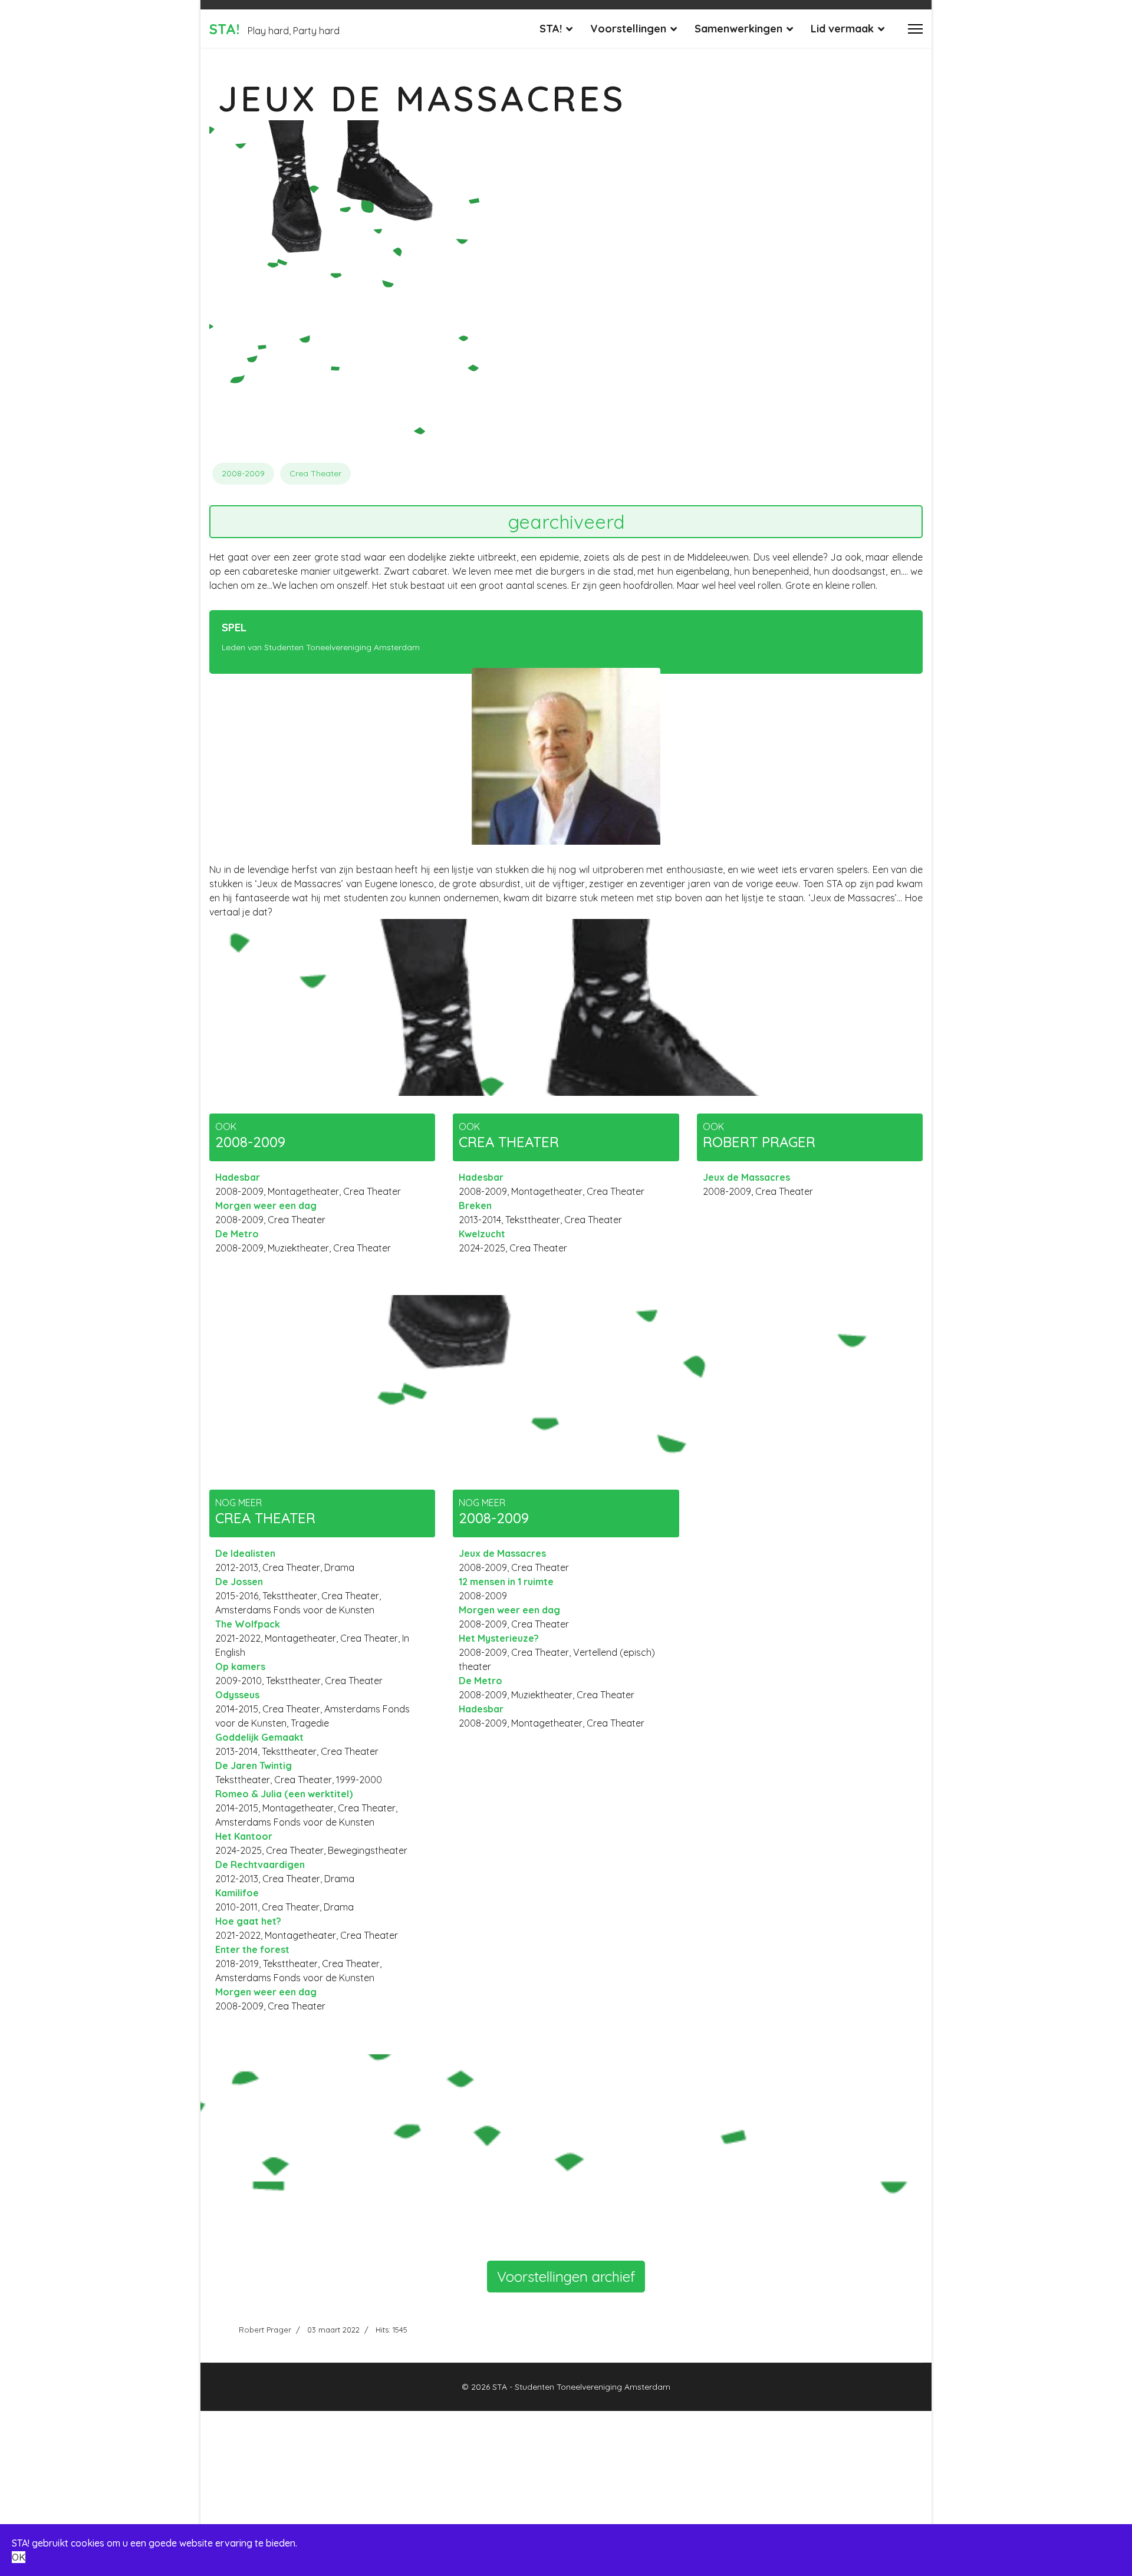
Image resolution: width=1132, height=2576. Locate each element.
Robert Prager (265, 2330)
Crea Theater (315, 473)
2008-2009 (243, 473)
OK (19, 2557)
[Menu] (915, 29)
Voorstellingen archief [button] (566, 2277)
